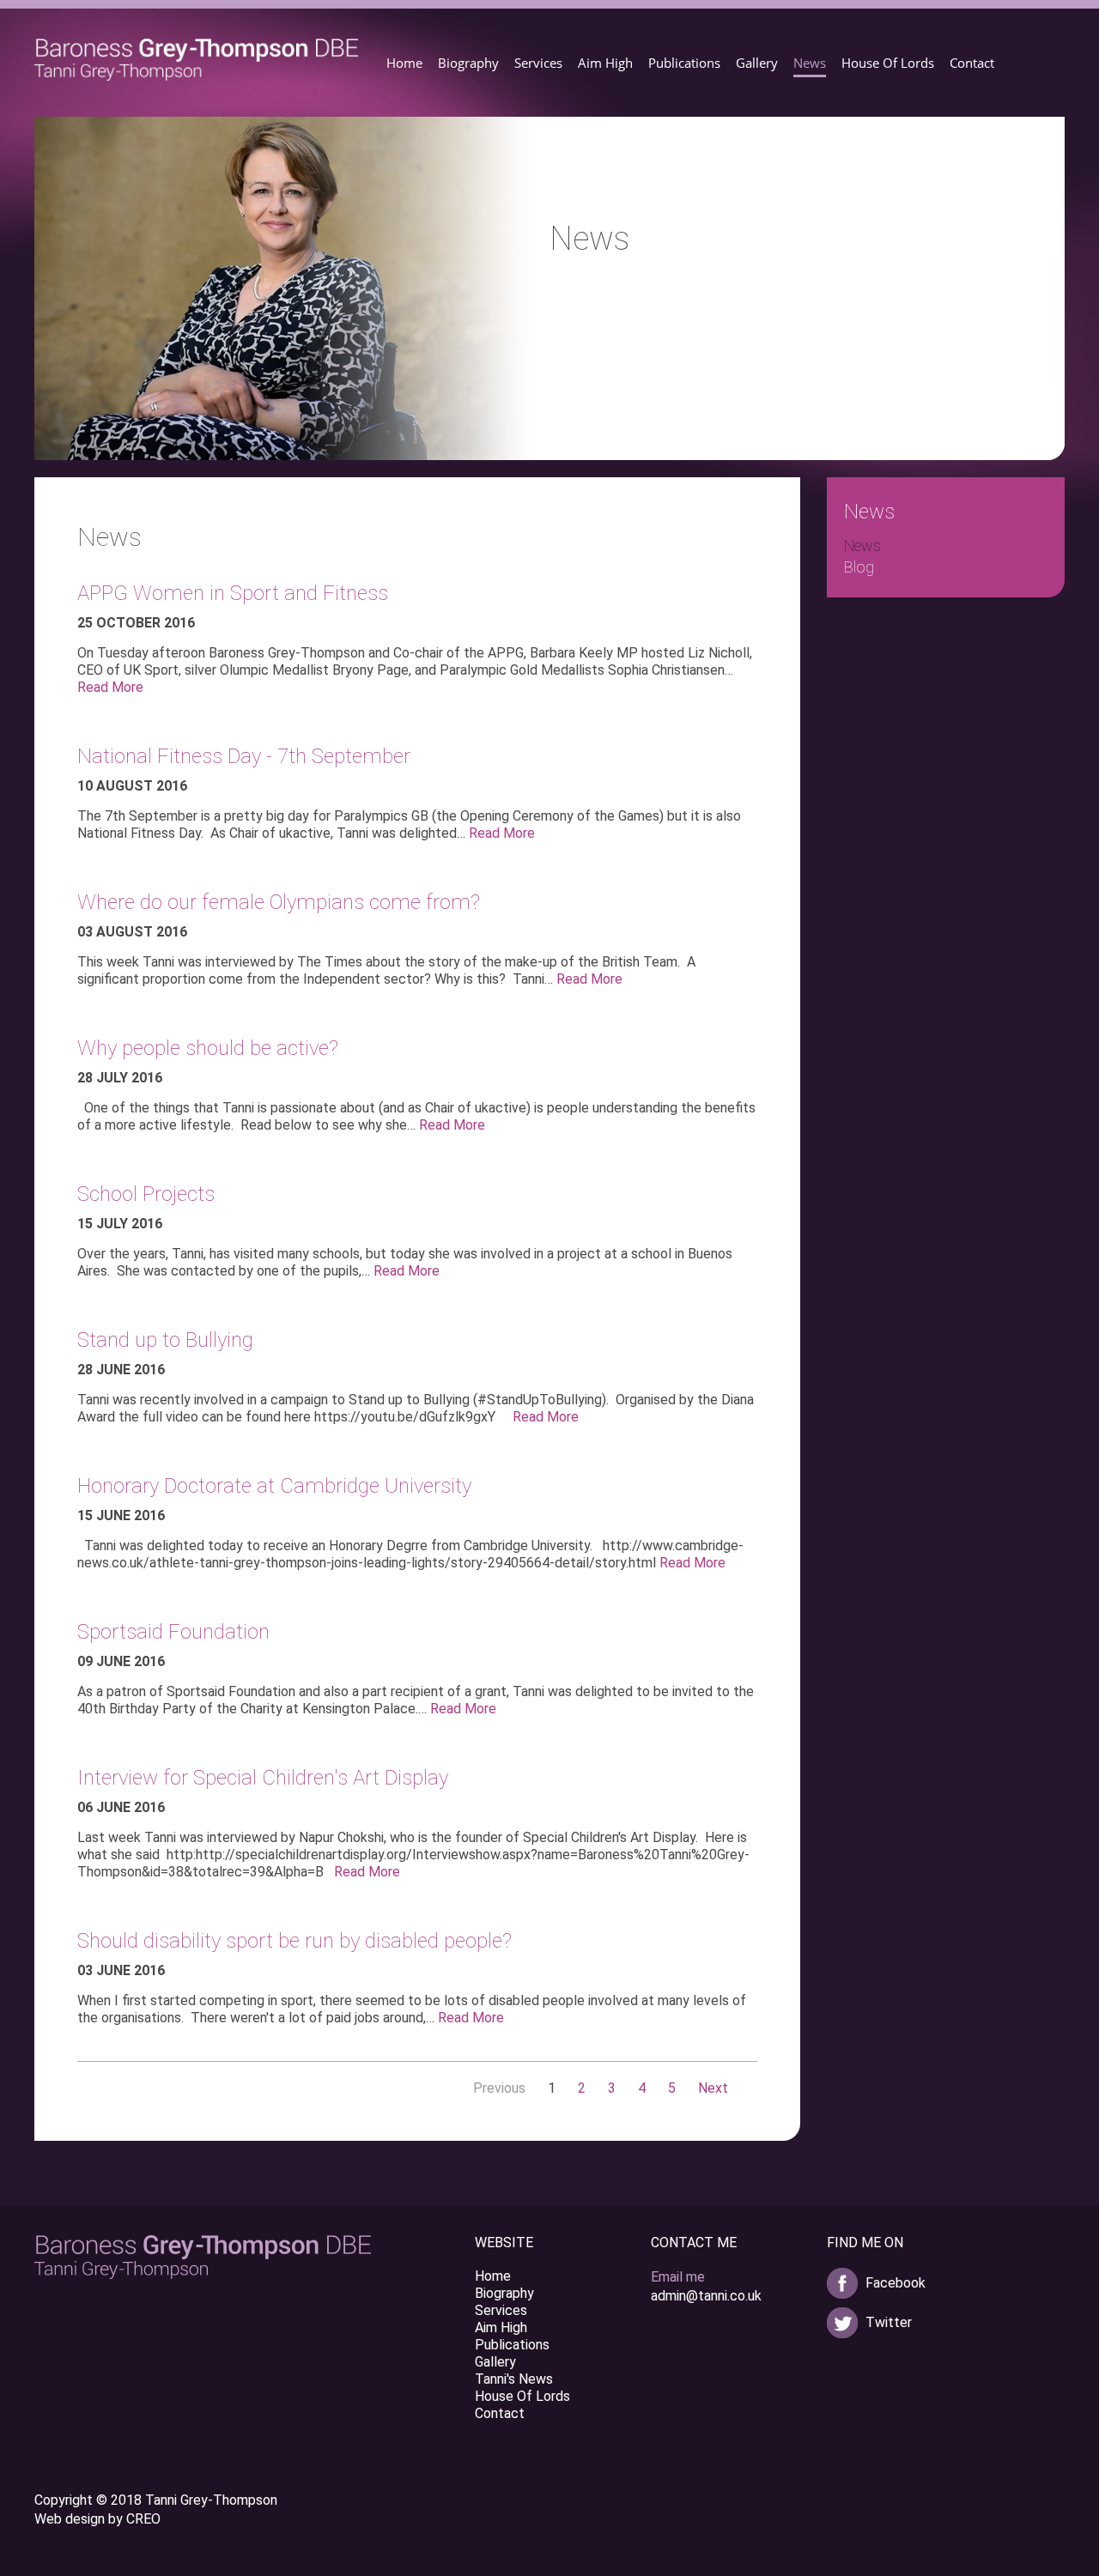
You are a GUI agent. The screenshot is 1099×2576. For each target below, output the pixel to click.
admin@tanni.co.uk (706, 2296)
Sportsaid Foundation (173, 1632)
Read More (110, 687)
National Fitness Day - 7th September (244, 756)
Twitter (889, 2322)
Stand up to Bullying (165, 1340)
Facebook (896, 2283)
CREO (143, 2519)
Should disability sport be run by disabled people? (294, 1941)
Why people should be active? (208, 1048)
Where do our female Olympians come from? (279, 902)
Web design (70, 2519)
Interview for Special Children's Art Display (263, 1778)
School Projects (146, 1194)
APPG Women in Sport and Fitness (233, 593)
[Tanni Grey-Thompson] (197, 60)
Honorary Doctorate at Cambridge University (274, 1486)
